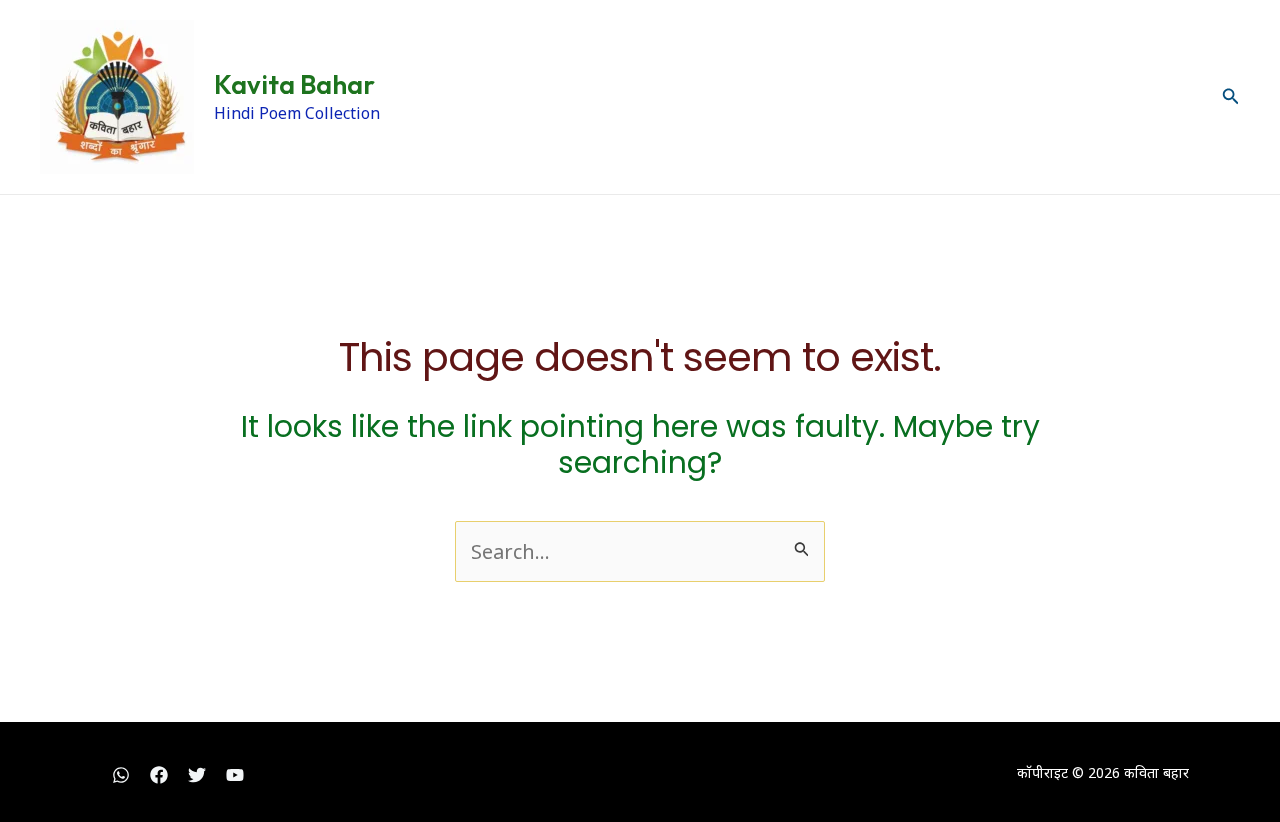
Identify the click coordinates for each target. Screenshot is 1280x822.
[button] (1231, 97)
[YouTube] (235, 775)
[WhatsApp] (121, 775)
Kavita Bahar (294, 84)
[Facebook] (159, 775)
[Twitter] (197, 775)
